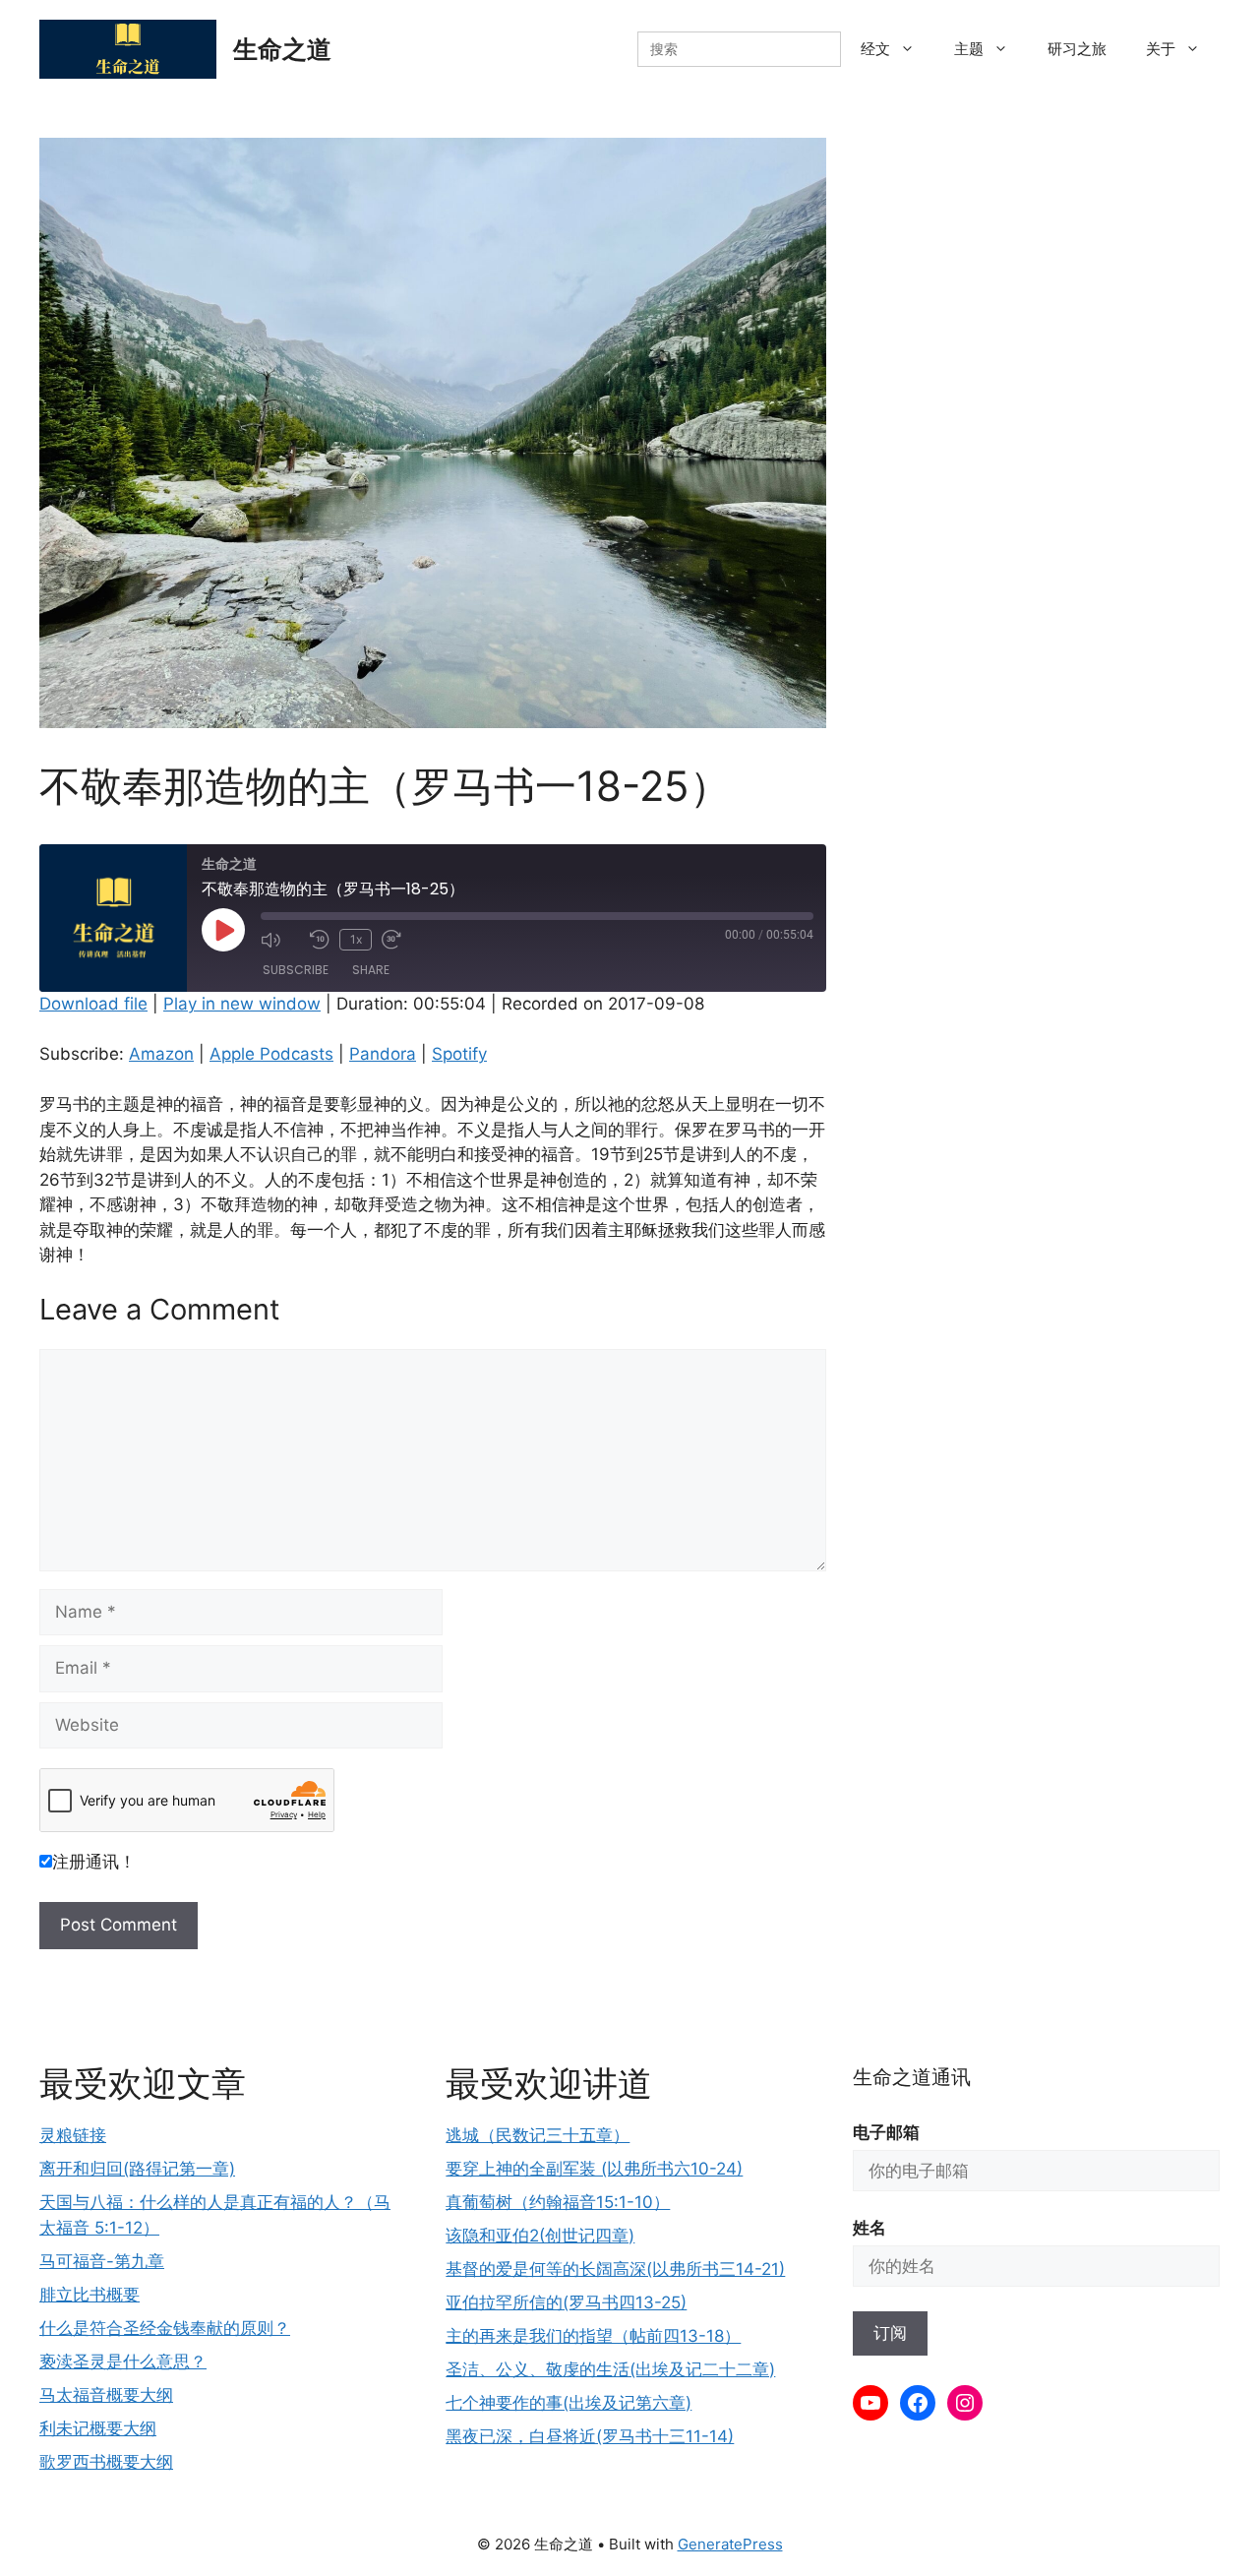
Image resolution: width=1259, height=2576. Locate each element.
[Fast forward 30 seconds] (401, 940)
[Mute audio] (280, 940)
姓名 (869, 2228)
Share (371, 970)
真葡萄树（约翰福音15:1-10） (558, 2202)
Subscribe (296, 970)
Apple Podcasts (271, 1054)
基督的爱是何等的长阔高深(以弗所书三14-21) (615, 2269)
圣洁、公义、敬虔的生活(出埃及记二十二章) (610, 2369)
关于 (1161, 49)
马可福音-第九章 (102, 2261)
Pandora (383, 1054)
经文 (875, 49)
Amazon (161, 1054)
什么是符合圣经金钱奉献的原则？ (165, 2328)
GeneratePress (730, 2544)
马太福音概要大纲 (106, 2395)
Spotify (459, 1054)
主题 (969, 49)
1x (356, 939)
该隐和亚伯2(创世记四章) (540, 2236)
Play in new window (242, 1004)
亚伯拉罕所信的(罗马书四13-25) (566, 2302)
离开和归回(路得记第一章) (137, 2169)
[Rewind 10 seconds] (320, 940)
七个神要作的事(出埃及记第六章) (569, 2403)
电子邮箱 (886, 2132)
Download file (93, 1004)
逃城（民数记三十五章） (538, 2135)
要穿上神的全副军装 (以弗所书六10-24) (594, 2169)
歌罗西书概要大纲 (106, 2462)
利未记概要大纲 (98, 2428)
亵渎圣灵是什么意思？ (123, 2361)
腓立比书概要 (90, 2295)
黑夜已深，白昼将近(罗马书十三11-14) (590, 2436)
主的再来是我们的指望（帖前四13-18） (593, 2336)
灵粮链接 (73, 2135)
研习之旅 (1077, 49)
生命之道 (282, 49)
